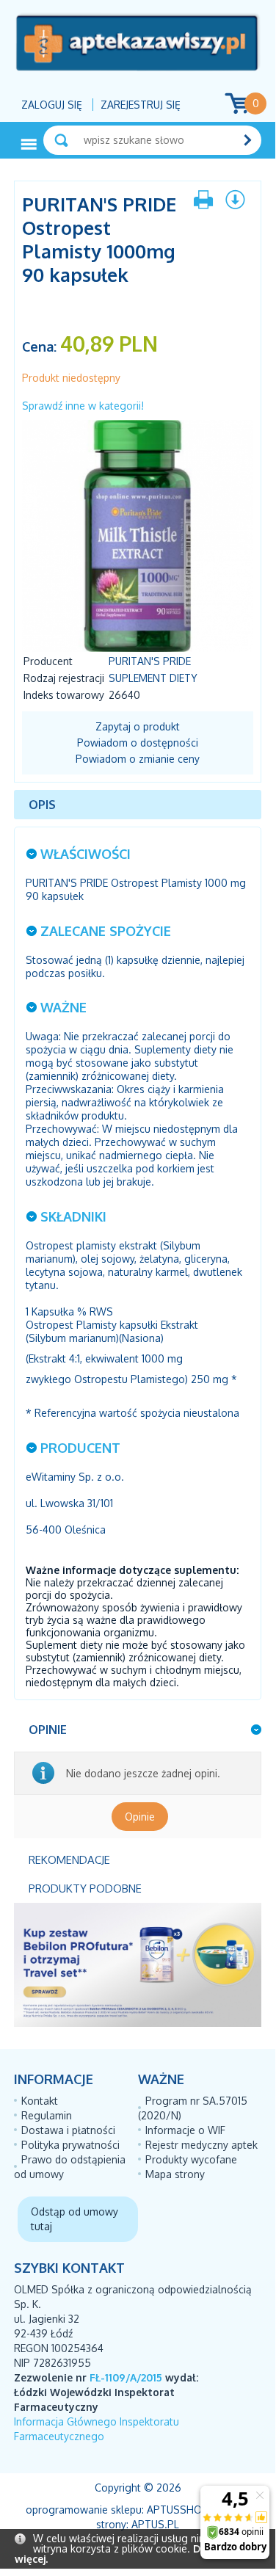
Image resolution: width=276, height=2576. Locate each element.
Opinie (140, 1817)
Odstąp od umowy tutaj (75, 2219)
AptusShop (178, 2510)
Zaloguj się (52, 105)
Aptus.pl (155, 2524)
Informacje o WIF (185, 2130)
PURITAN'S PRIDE (150, 661)
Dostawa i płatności (68, 2130)
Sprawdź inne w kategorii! (83, 406)
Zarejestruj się (141, 105)
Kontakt (40, 2101)
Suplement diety (153, 678)
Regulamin (47, 2115)
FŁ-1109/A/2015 (126, 2377)
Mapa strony (175, 2174)
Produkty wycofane (191, 2159)
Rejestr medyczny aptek (201, 2145)
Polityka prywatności (70, 2145)
